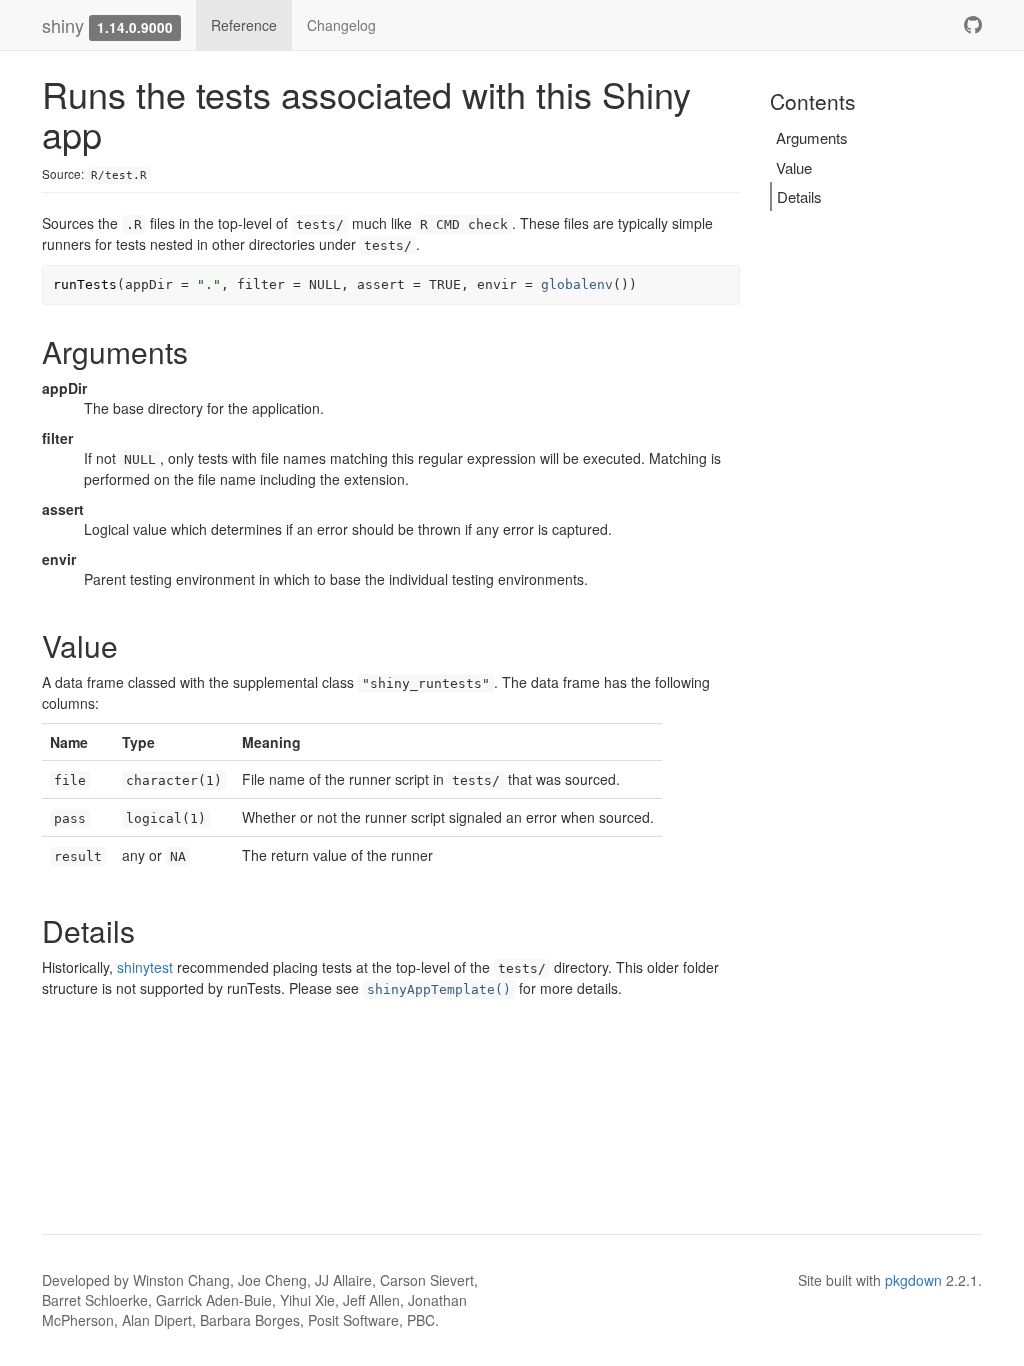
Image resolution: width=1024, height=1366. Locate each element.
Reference (244, 25)
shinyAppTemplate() (439, 989)
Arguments (812, 137)
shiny (63, 25)
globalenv (577, 284)
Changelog (341, 25)
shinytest (145, 967)
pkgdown (913, 1280)
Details (799, 196)
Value (794, 167)
